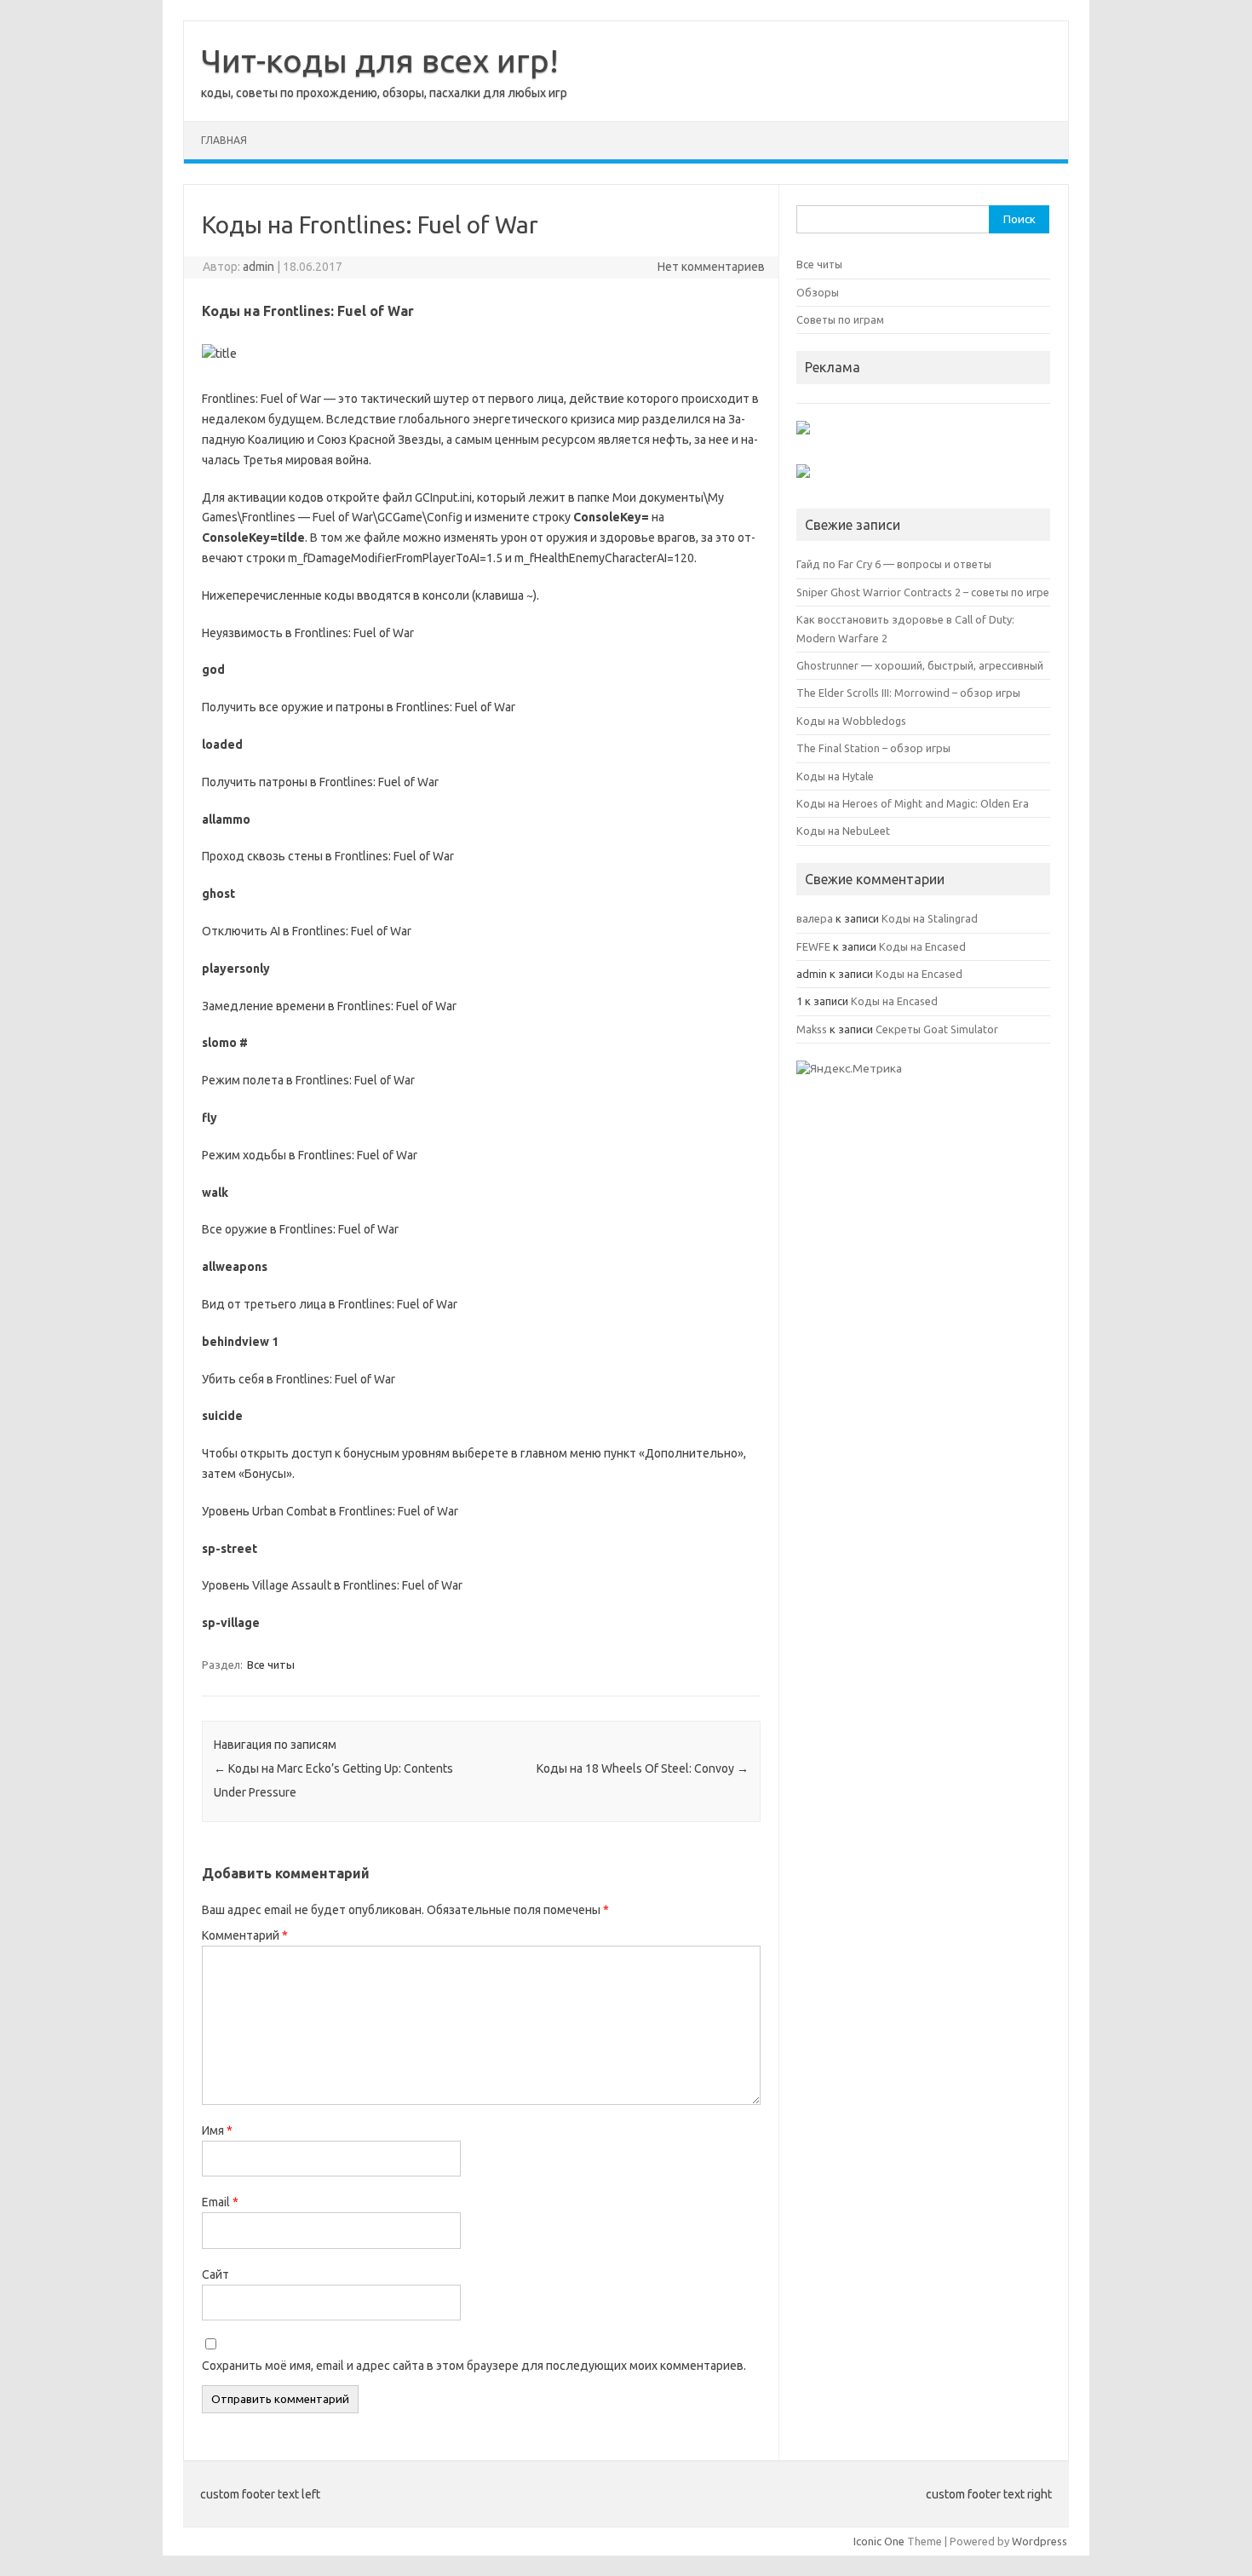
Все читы (271, 1665)
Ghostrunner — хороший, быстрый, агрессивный (920, 665)
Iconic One (879, 2541)
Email (220, 2202)
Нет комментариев (711, 267)
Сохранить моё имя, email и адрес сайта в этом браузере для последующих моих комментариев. (474, 2366)
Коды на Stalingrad (930, 918)
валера (815, 918)
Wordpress (1040, 2541)
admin (258, 267)
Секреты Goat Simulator (937, 1029)
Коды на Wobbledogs (851, 721)
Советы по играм (840, 319)
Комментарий (245, 1935)
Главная (224, 140)
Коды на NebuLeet (843, 831)
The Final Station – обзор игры (873, 748)
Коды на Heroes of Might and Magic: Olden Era (913, 803)
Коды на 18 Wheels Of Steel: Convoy (643, 1768)
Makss (812, 1029)
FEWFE (813, 946)
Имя (217, 2130)
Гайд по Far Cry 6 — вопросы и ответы (894, 564)
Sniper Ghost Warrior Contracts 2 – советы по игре (923, 592)
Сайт (215, 2274)
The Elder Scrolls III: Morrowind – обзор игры (908, 693)
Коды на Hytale (835, 776)
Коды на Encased (922, 946)
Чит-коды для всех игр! (380, 60)
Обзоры (818, 292)
